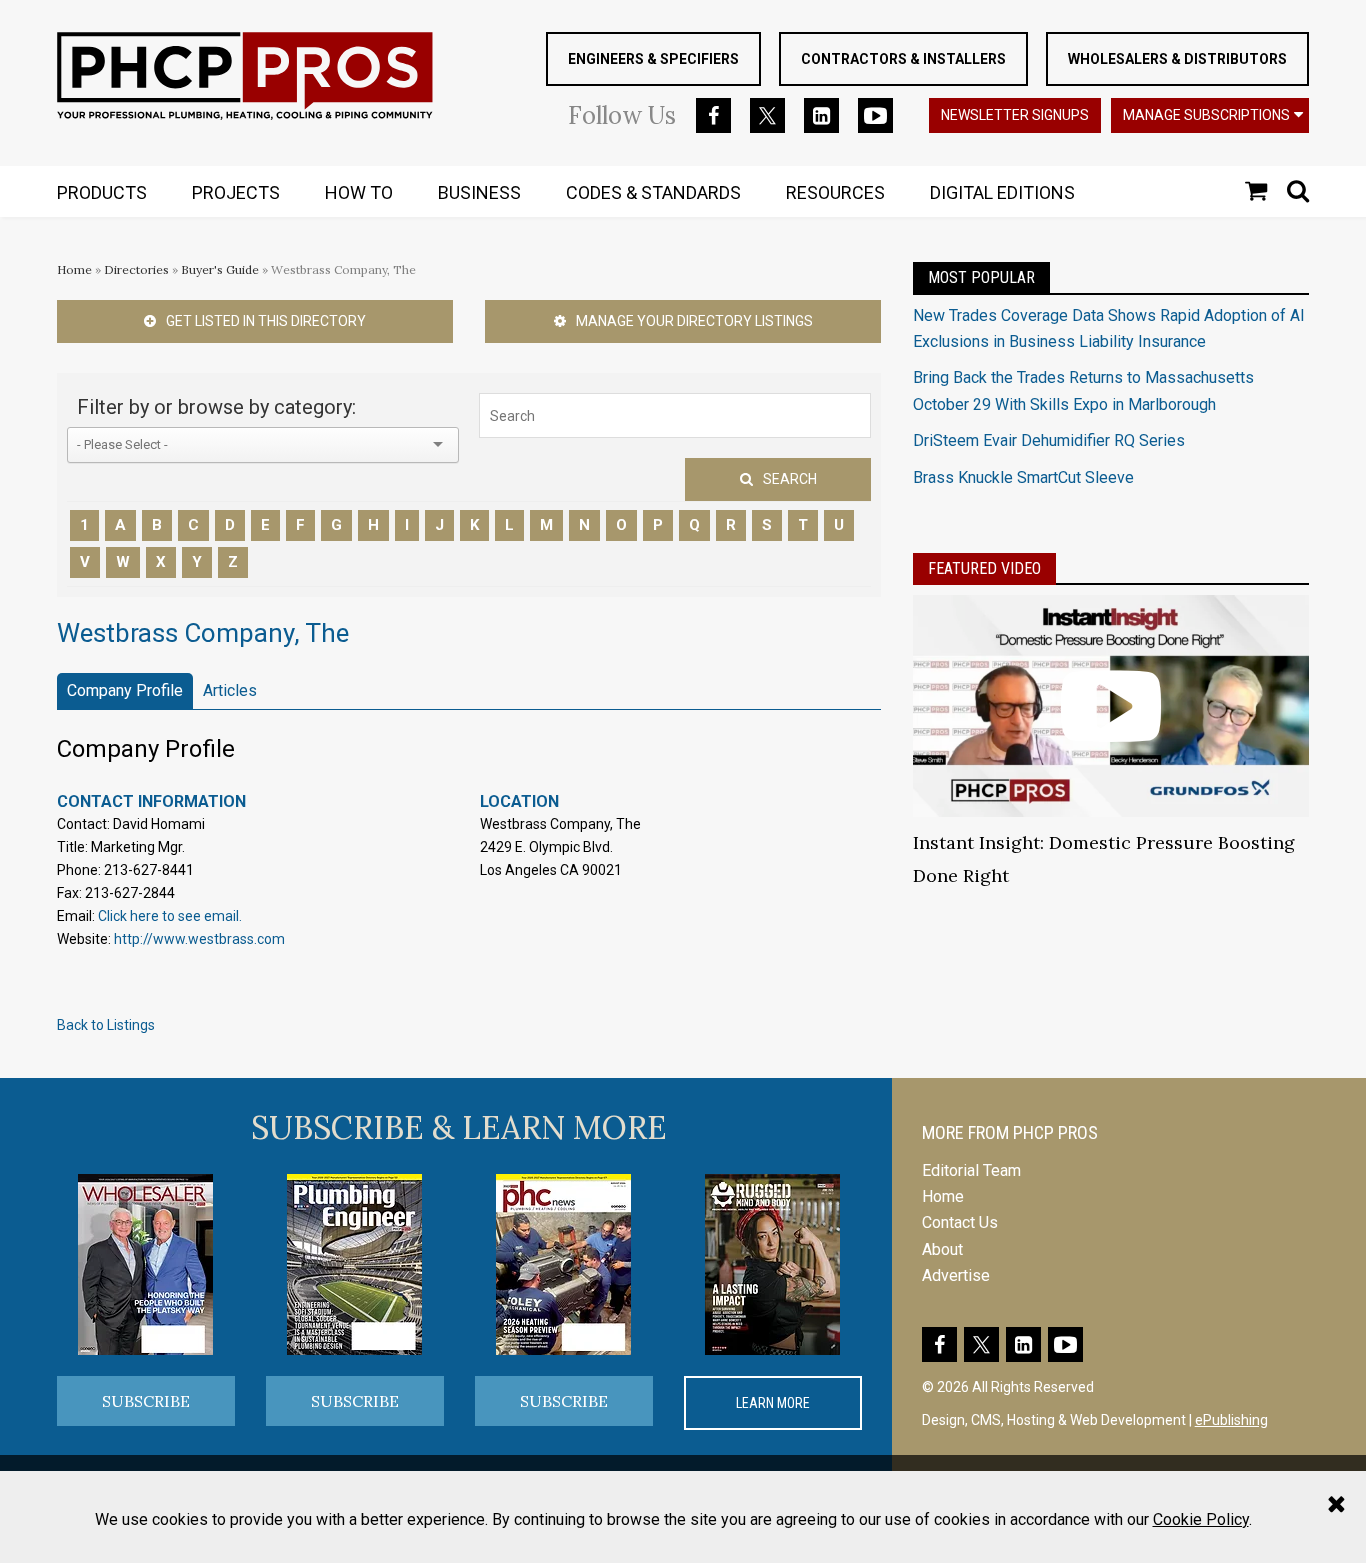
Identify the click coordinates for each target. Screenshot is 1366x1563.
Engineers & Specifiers (653, 59)
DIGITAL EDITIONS (1002, 192)
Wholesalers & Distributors (1177, 59)
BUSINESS (479, 192)
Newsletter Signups (1015, 115)
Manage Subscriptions (1206, 115)
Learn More (773, 1403)
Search (790, 479)
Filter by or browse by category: (216, 407)
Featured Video (984, 568)
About (942, 1249)
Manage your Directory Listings (694, 321)
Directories (136, 269)
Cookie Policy (1201, 1519)
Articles (230, 690)
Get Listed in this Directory (266, 321)
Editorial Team (971, 1170)
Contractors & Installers (903, 59)
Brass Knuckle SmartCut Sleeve (1023, 477)
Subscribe (146, 1401)
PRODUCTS (102, 192)
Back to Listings (106, 1025)
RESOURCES (835, 192)
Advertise (956, 1275)
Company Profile (125, 690)
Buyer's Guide (220, 269)
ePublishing (1231, 1420)
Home (74, 269)
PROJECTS (236, 192)
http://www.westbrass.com (199, 939)
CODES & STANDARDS (653, 192)
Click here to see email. (170, 916)
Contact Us (960, 1222)
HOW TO (359, 192)
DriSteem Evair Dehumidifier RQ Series (1049, 440)
